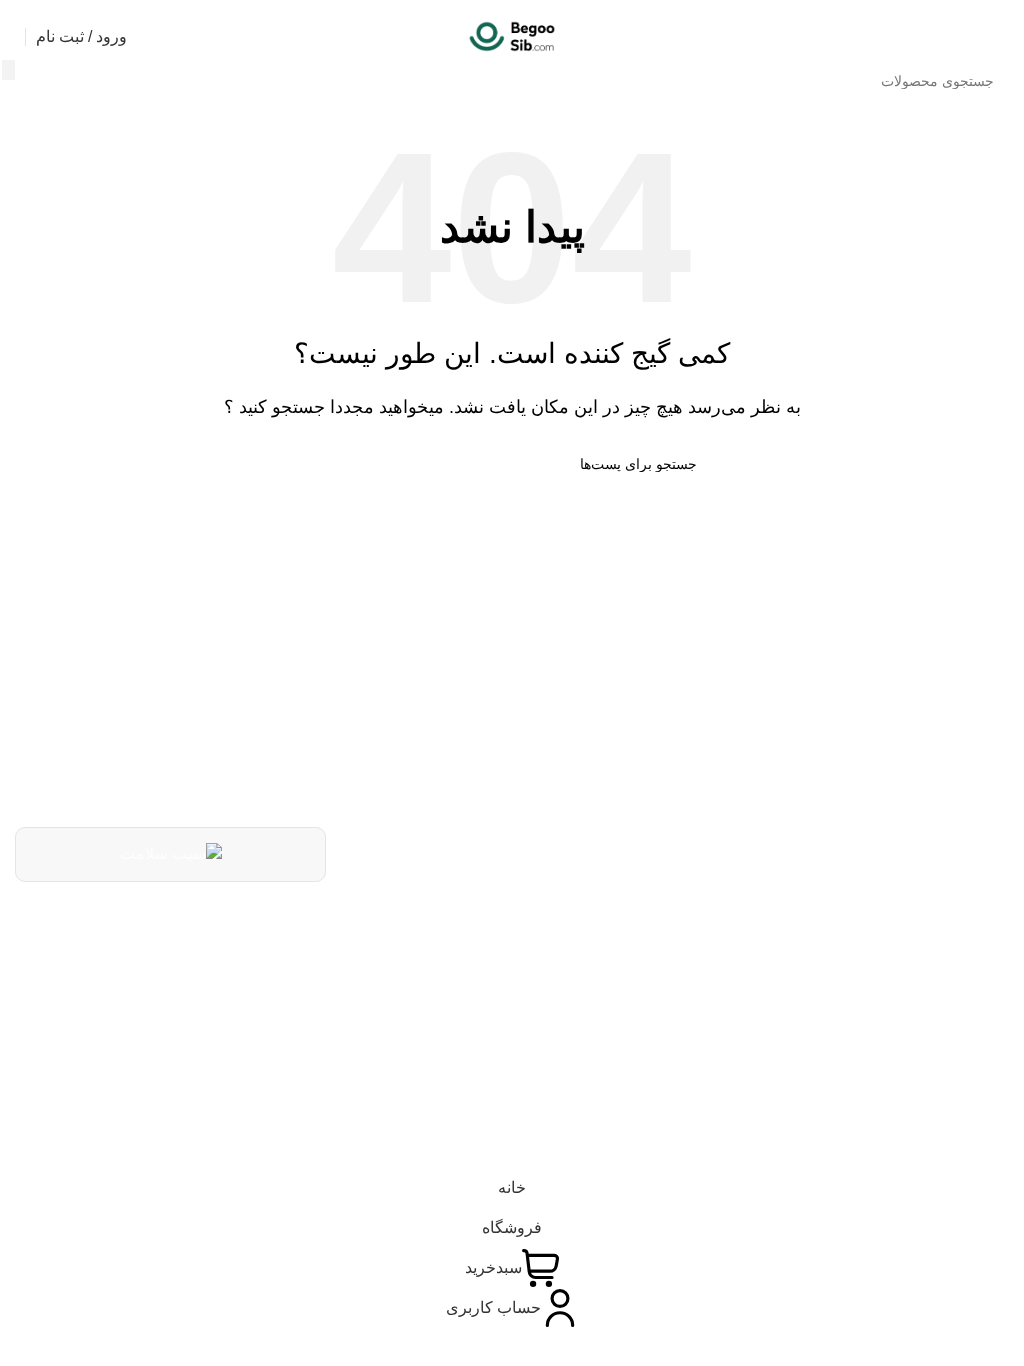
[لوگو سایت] (512, 35)
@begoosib (577, 1024)
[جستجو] (8, 70)
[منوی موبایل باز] (1001, 37)
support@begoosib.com (524, 977)
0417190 (589, 925)
